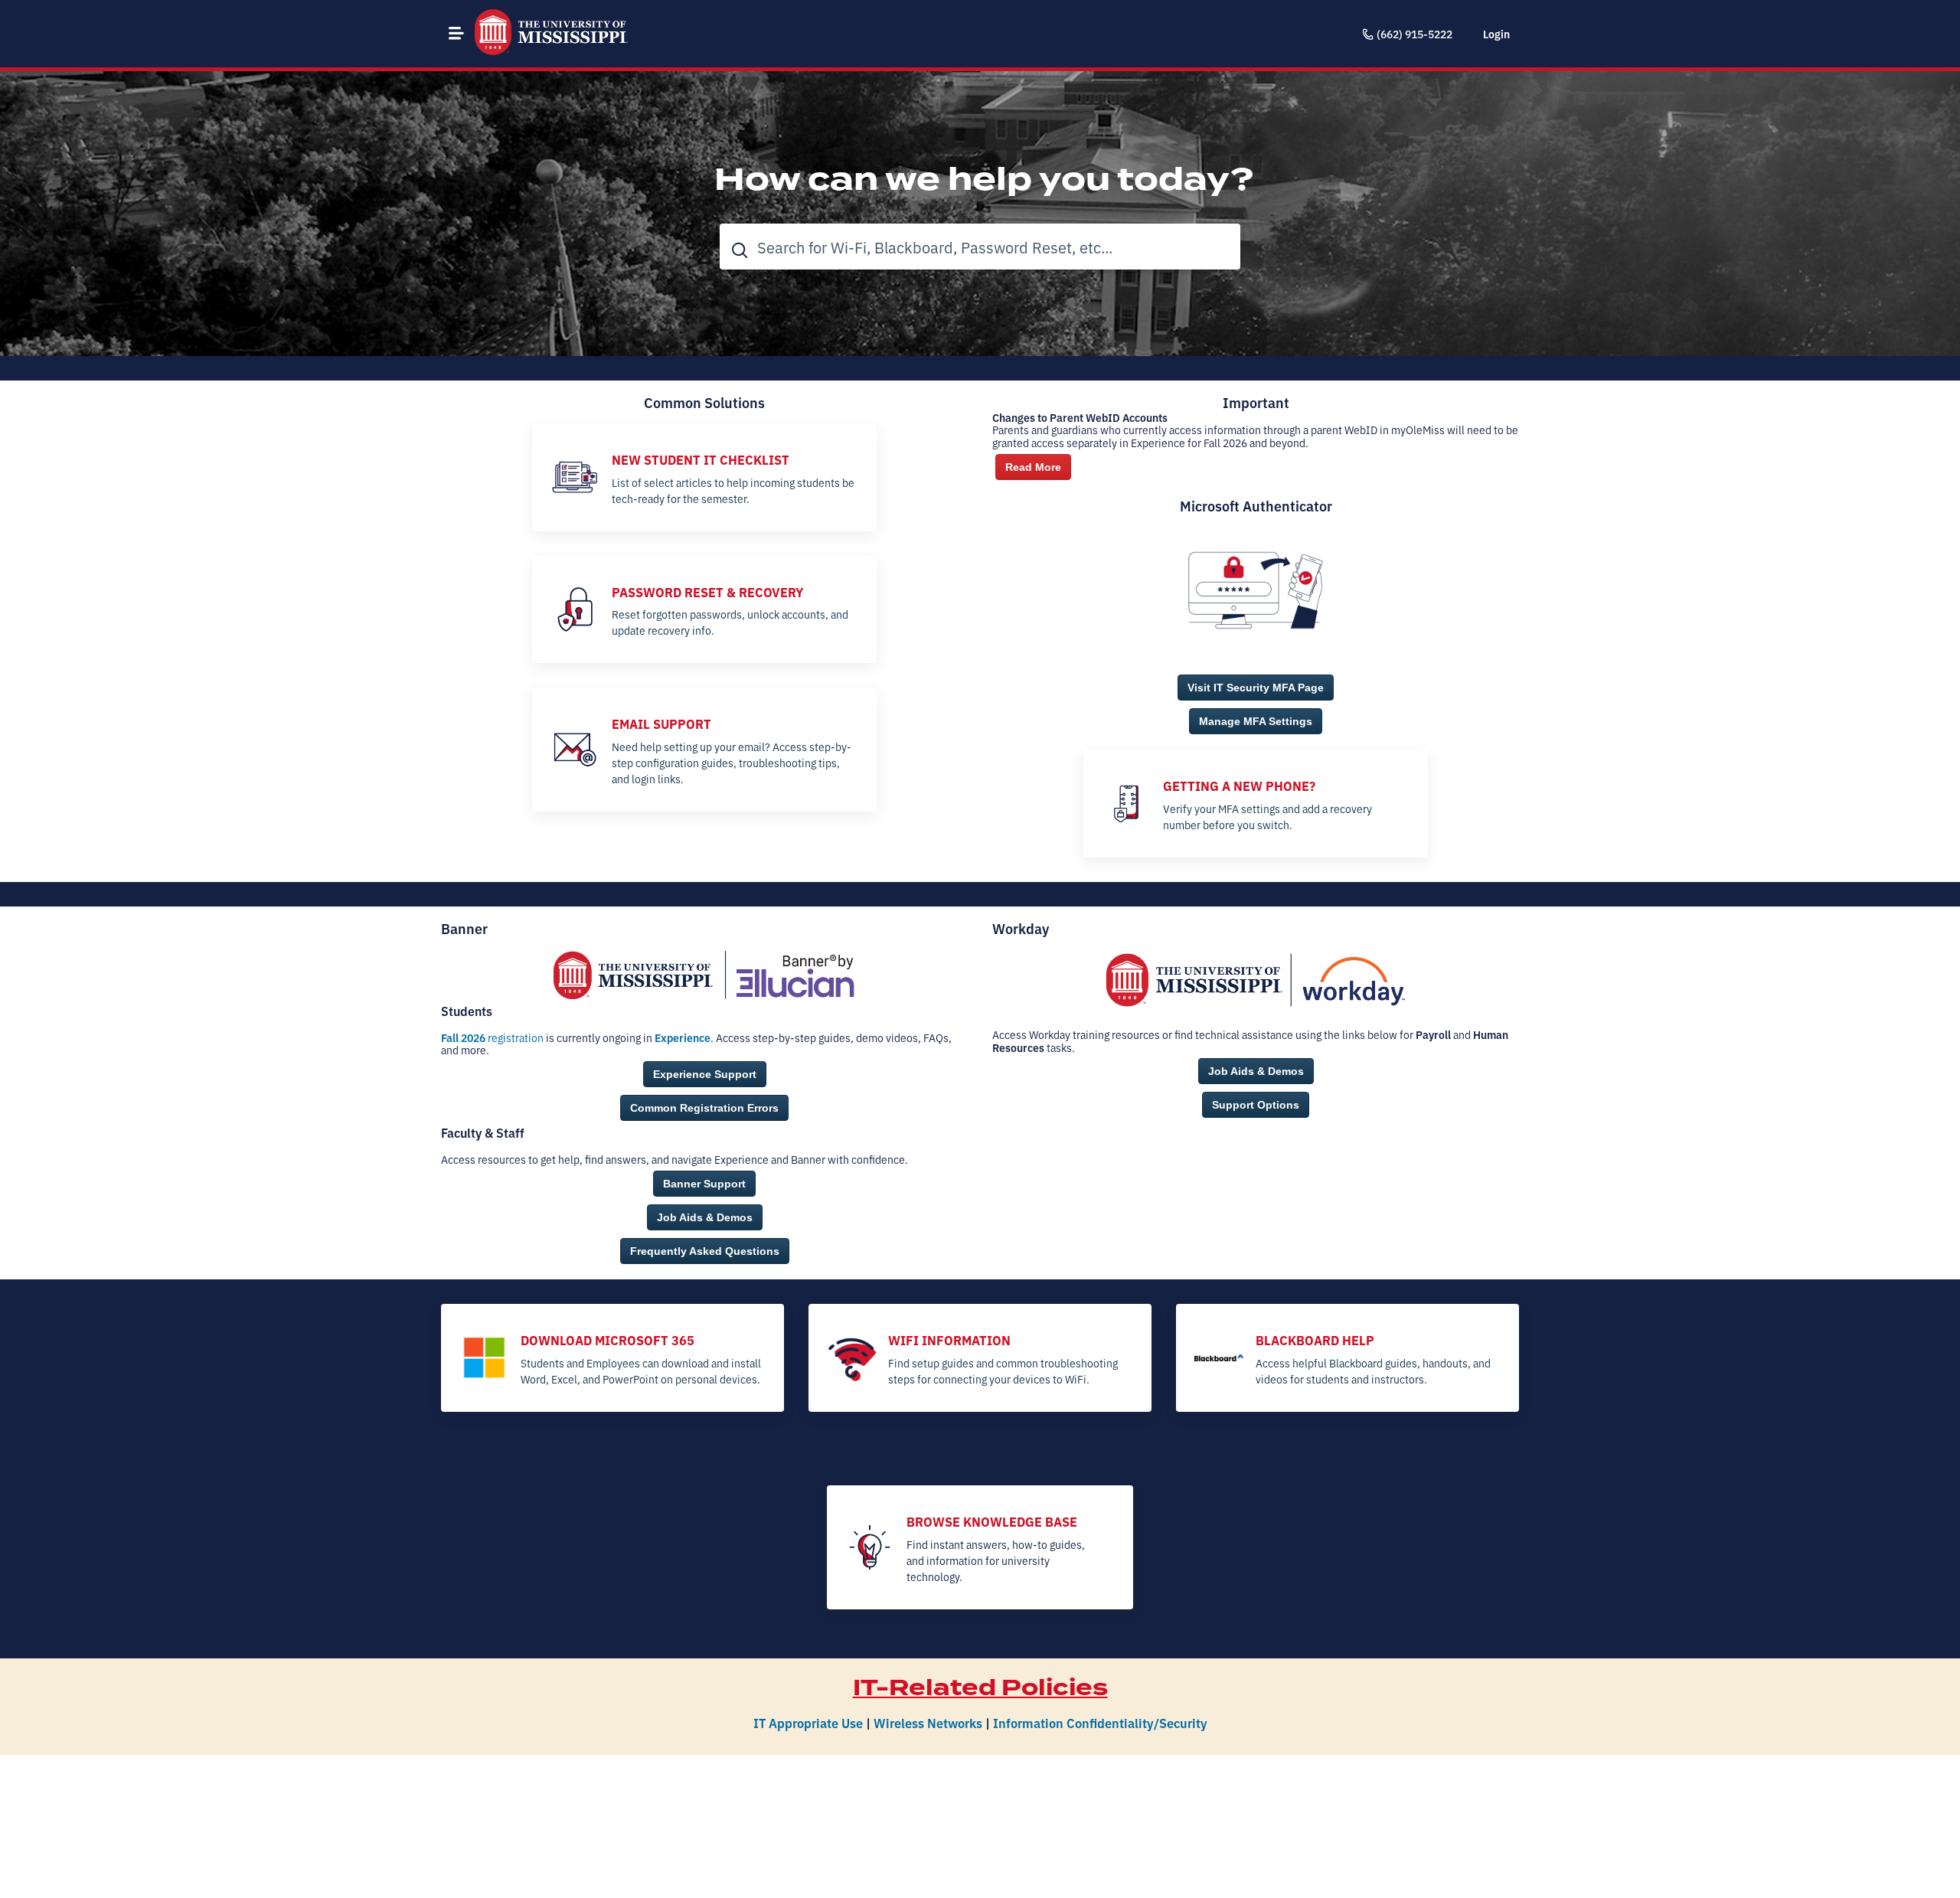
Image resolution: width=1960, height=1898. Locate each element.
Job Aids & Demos (705, 1217)
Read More (1033, 467)
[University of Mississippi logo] (551, 34)
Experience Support (705, 1074)
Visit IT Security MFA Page (1256, 688)
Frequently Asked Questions (705, 1251)
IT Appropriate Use (808, 1722)
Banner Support (704, 1184)
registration (492, 1037)
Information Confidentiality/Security (1100, 1722)
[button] (456, 33)
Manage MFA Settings (1256, 721)
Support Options (1256, 1105)
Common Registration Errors (704, 1108)
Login (1496, 34)
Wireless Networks (928, 1722)
